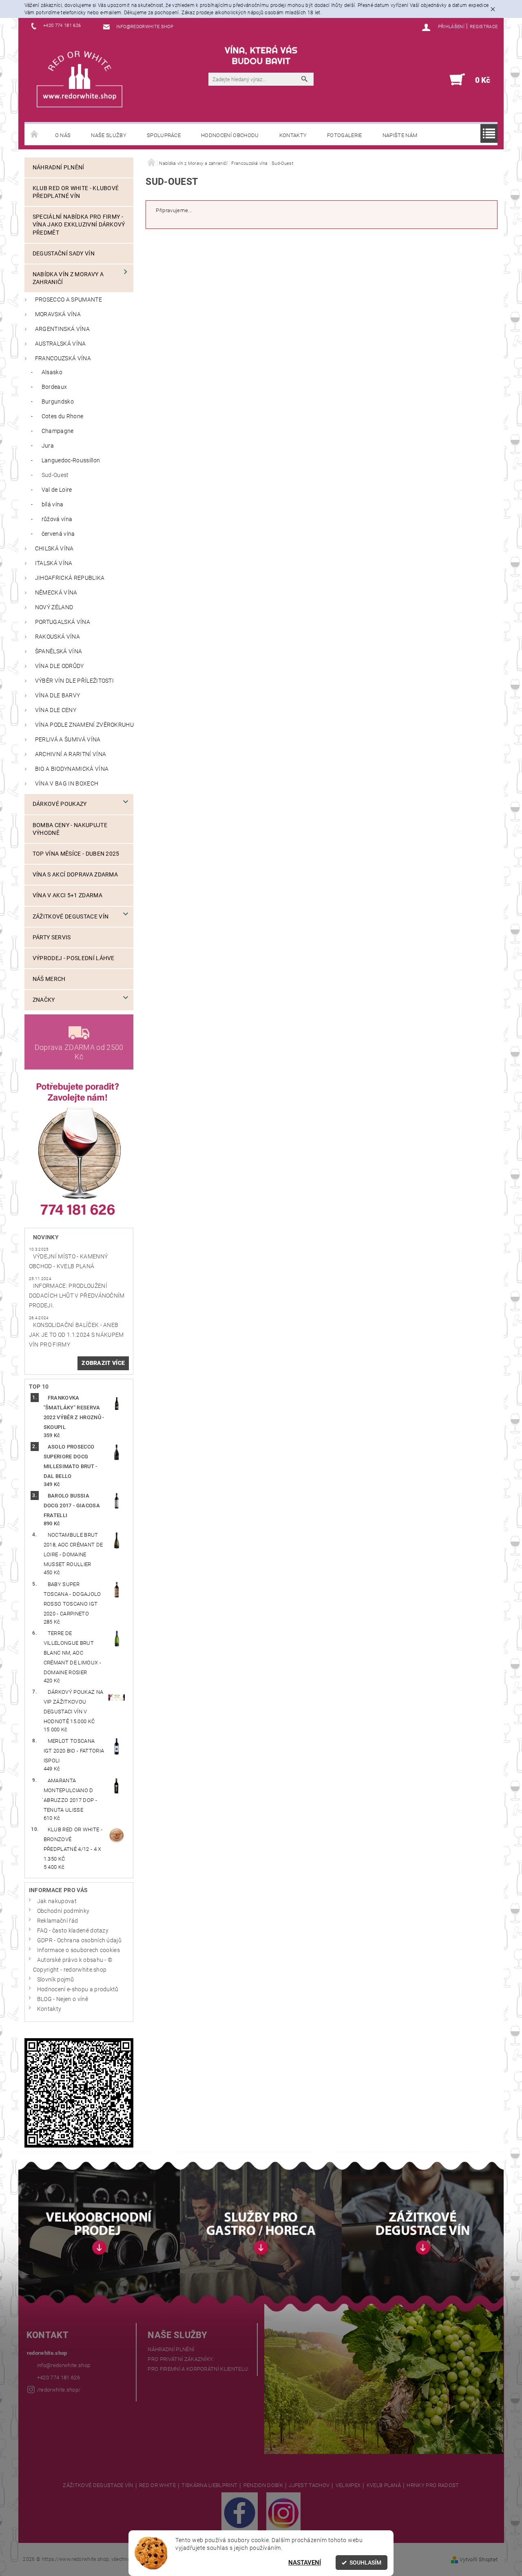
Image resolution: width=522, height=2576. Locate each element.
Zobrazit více (103, 1363)
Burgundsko (58, 402)
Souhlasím (365, 2563)
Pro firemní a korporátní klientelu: (198, 2369)
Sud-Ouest (55, 475)
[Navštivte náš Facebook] (240, 2512)
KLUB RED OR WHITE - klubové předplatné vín (76, 192)
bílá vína (53, 505)
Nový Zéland (54, 607)
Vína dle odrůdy (60, 666)
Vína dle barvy (58, 696)
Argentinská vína (62, 329)
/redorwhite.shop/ (59, 2390)
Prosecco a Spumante (69, 300)
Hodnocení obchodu (230, 135)
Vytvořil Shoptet (479, 2559)
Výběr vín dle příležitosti (74, 681)
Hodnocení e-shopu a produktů (78, 1989)
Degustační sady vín (64, 254)
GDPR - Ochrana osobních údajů (79, 1940)
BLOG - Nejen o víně (63, 1999)
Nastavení (305, 2563)
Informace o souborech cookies (79, 1950)
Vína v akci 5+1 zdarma (67, 895)
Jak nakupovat (57, 1901)
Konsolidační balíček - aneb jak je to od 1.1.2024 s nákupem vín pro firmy (76, 1335)
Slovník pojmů (55, 1980)
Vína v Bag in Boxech (67, 784)
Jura (48, 446)
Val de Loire (57, 490)
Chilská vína (54, 549)
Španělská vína (59, 651)
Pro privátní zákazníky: (181, 2359)
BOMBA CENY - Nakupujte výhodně (70, 829)
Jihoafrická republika (70, 578)
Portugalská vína (63, 622)
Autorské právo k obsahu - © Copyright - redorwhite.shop (73, 1965)
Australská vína (61, 344)
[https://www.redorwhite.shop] (80, 79)
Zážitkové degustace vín (71, 917)
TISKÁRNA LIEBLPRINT (209, 2485)
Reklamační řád (58, 1921)
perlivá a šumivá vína (68, 740)
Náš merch (49, 979)
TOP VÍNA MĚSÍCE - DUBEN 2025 (76, 854)
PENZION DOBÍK (263, 2485)
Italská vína (54, 563)
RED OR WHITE (157, 2485)
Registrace (484, 27)
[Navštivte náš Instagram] (283, 2512)
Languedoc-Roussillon (71, 460)
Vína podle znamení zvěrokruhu (84, 725)
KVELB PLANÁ (384, 2485)
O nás (63, 135)
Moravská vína (58, 314)
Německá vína (56, 593)
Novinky (46, 1237)
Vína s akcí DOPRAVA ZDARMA (75, 875)
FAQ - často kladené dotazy (73, 1931)
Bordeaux (54, 387)
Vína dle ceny (56, 710)
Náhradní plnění (59, 168)
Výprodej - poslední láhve (74, 958)
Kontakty (293, 135)
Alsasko (52, 372)
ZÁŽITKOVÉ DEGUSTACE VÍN (98, 2485)
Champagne (58, 431)
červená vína (58, 534)
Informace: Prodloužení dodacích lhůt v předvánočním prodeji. (77, 1296)
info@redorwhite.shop (64, 2365)
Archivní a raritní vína (71, 754)
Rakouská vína (58, 637)
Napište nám (400, 135)
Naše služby (109, 135)
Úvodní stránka (35, 135)
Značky (44, 1000)
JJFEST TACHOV (309, 2485)
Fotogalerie (345, 135)
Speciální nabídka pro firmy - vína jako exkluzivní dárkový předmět (79, 225)
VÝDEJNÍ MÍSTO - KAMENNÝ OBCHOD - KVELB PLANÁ (68, 1261)
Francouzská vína (63, 358)
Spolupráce (164, 135)
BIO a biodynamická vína (72, 769)
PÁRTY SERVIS (52, 937)
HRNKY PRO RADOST (433, 2485)
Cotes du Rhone (62, 416)
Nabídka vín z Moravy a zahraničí (68, 278)
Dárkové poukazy (60, 804)
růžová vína (57, 519)
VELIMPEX (348, 2485)
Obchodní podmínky (63, 1911)
